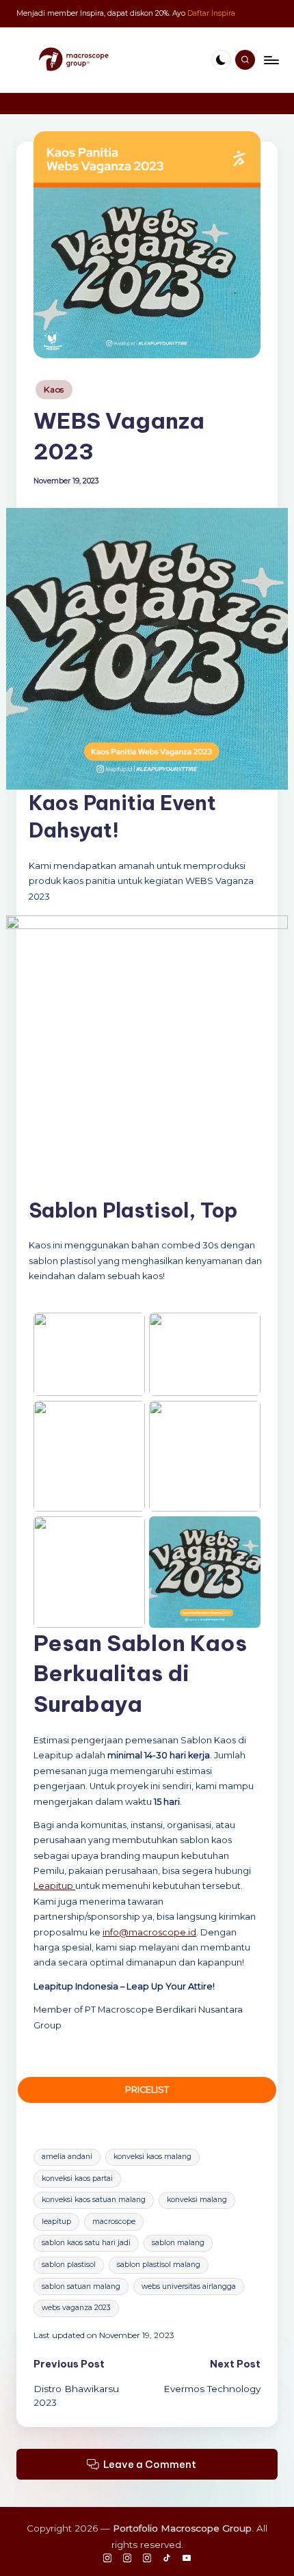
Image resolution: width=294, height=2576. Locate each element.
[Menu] (271, 60)
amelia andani (67, 2157)
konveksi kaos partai (77, 2178)
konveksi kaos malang (152, 2157)
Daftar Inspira (211, 13)
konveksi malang (197, 2200)
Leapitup (54, 1886)
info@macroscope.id (149, 1932)
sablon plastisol (69, 2265)
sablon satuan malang (81, 2286)
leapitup (56, 2222)
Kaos (54, 389)
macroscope (114, 2222)
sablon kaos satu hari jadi (86, 2243)
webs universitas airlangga (189, 2286)
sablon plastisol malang (159, 2265)
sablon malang (178, 2243)
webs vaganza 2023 (76, 2308)
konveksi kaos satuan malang (94, 2200)
